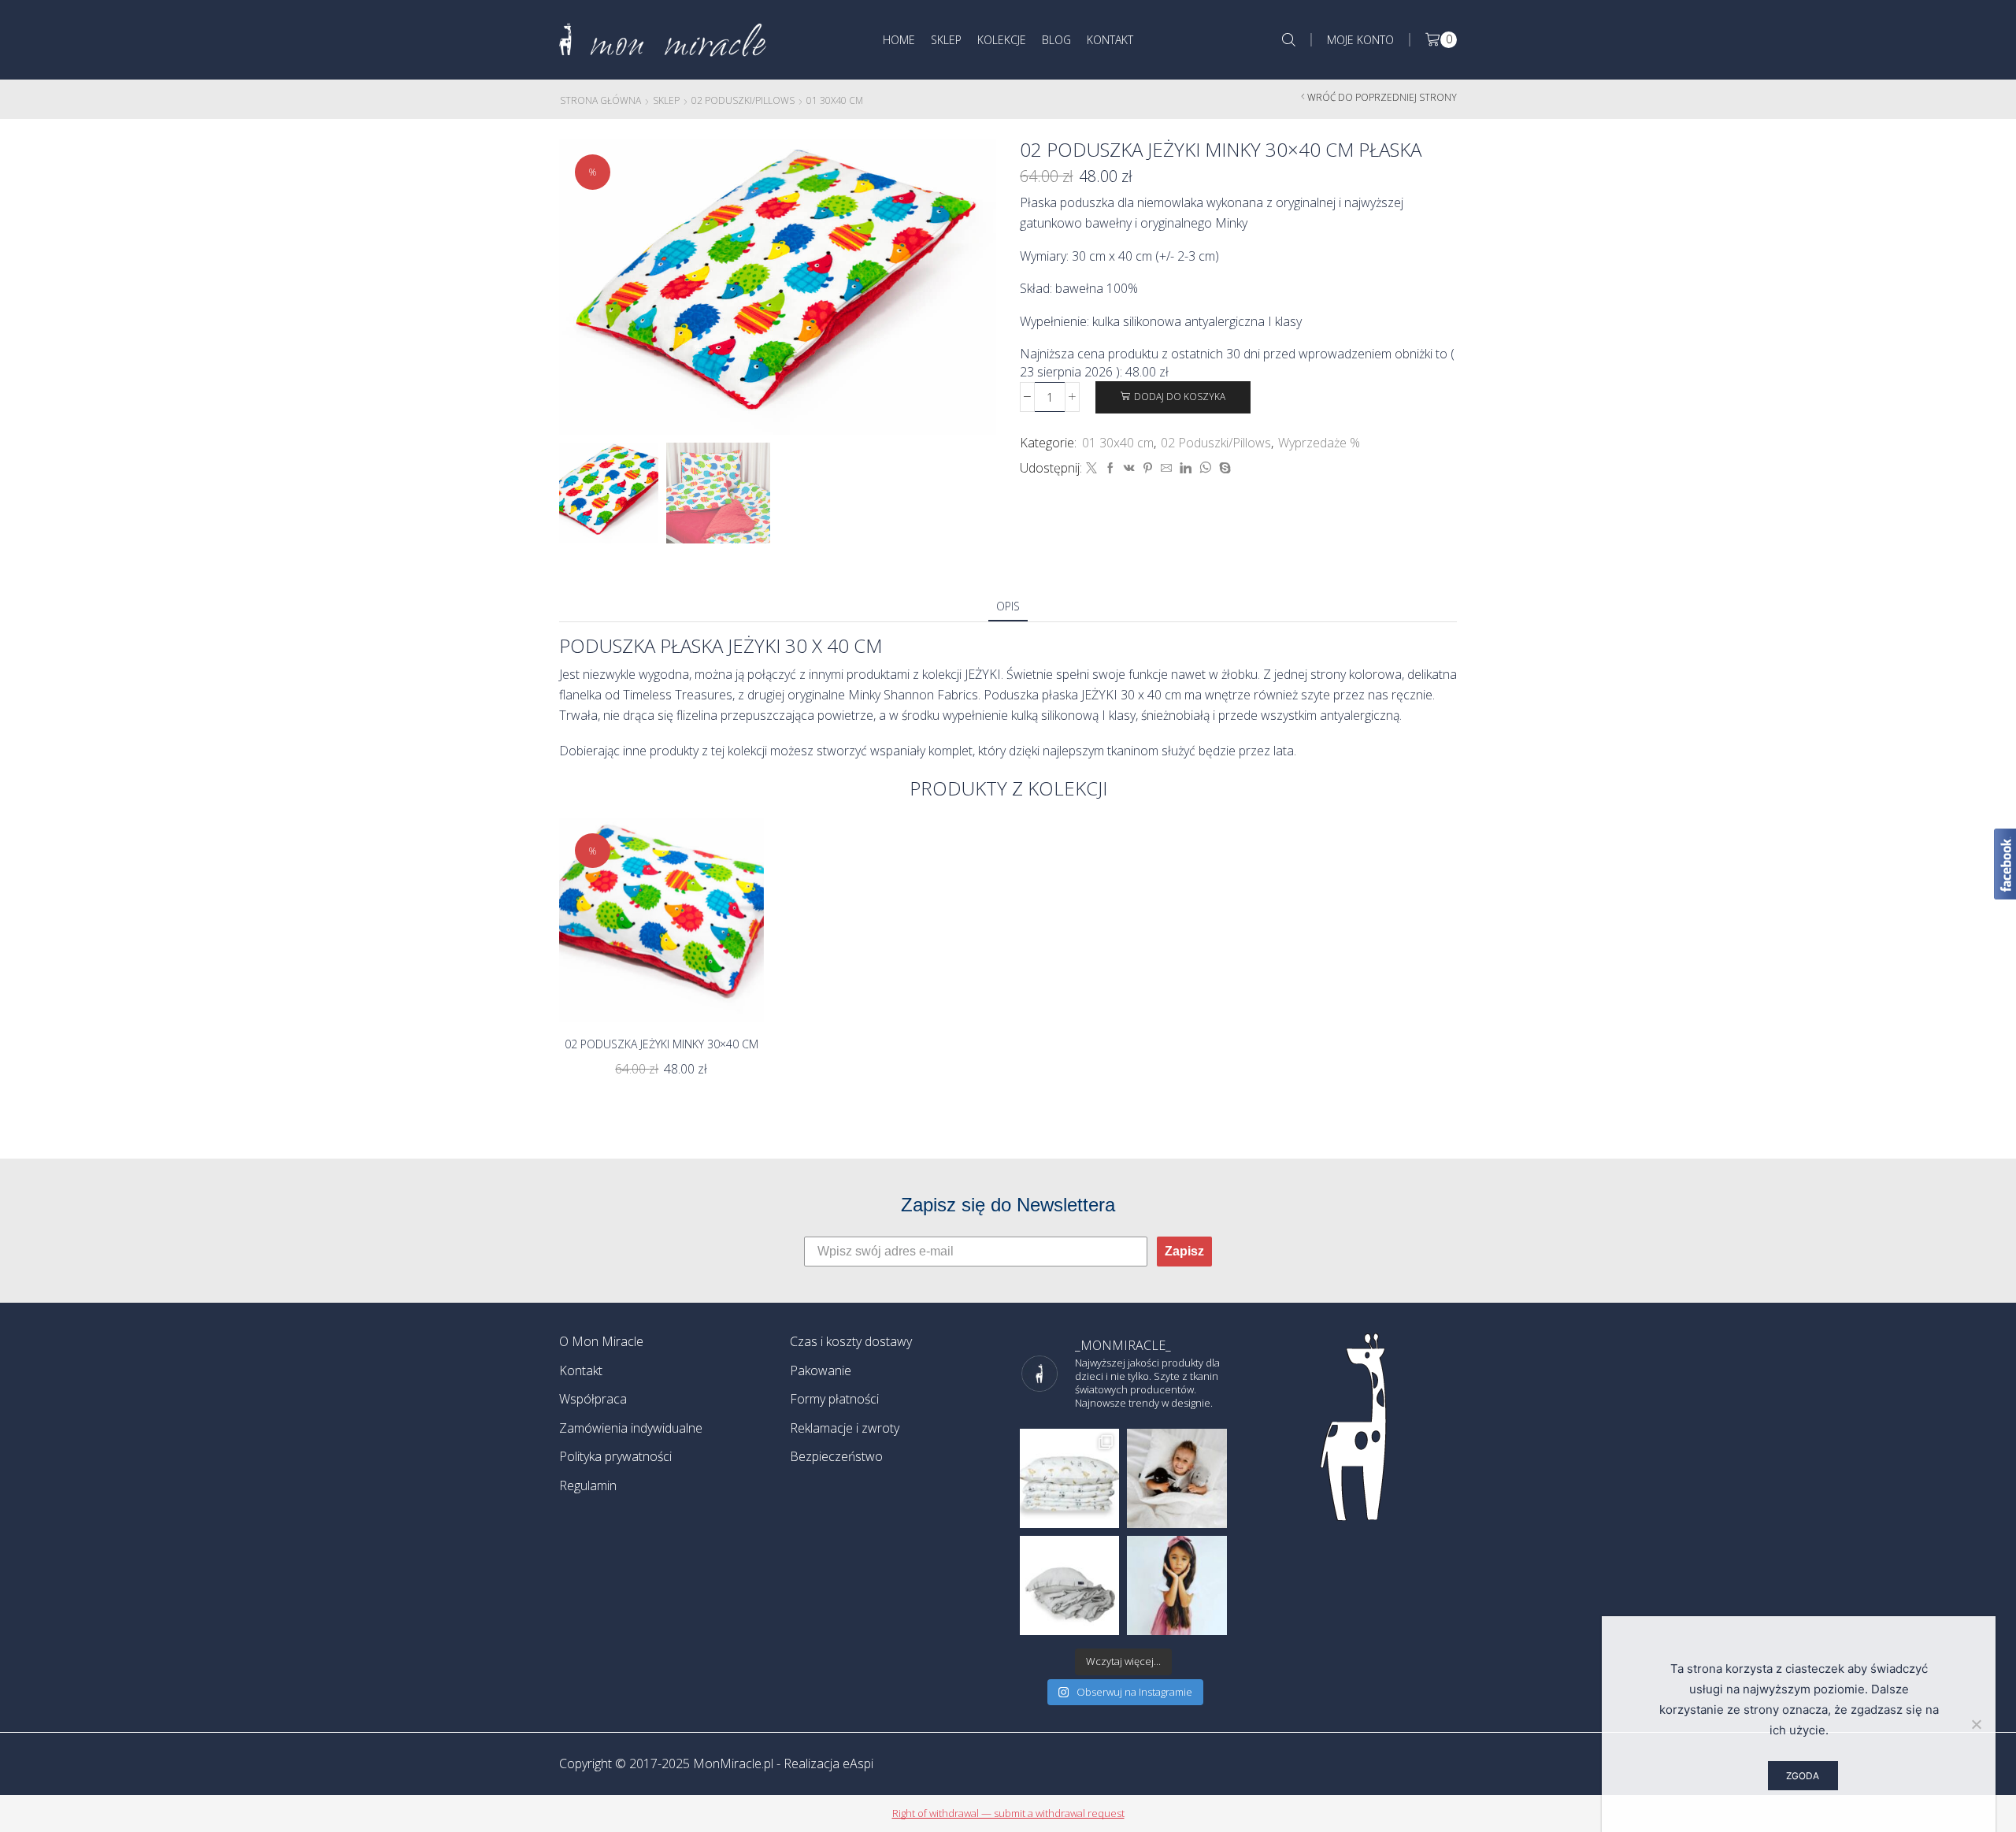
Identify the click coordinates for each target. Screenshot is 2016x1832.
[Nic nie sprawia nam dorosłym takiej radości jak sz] (1177, 1478)
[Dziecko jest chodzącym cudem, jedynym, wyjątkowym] (1177, 1585)
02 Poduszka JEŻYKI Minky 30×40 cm (661, 1044)
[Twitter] (1091, 468)
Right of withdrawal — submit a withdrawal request (1008, 1813)
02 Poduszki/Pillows (743, 100)
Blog (1056, 40)
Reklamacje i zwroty (845, 1428)
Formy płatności (834, 1399)
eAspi (858, 1763)
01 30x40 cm (835, 100)
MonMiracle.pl (733, 1763)
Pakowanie (821, 1370)
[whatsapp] (1205, 468)
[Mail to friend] (1166, 468)
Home (899, 40)
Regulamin (588, 1485)
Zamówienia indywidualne (631, 1428)
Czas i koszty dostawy (851, 1341)
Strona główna (600, 100)
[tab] (1008, 606)
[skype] (1223, 468)
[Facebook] (1110, 468)
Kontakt (1110, 40)
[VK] (1129, 468)
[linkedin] (1186, 468)
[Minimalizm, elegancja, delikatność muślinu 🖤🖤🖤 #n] (1069, 1585)
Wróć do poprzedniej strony (1382, 97)
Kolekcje (1002, 40)
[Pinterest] (1148, 468)
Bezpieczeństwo (836, 1456)
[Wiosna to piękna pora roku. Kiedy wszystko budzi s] (1069, 1478)
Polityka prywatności (615, 1456)
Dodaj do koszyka (1180, 396)
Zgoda (1803, 1776)
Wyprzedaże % (1319, 443)
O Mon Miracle (601, 1341)
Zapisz (1184, 1251)
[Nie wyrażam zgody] (1976, 1724)
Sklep (946, 40)
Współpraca (593, 1399)
